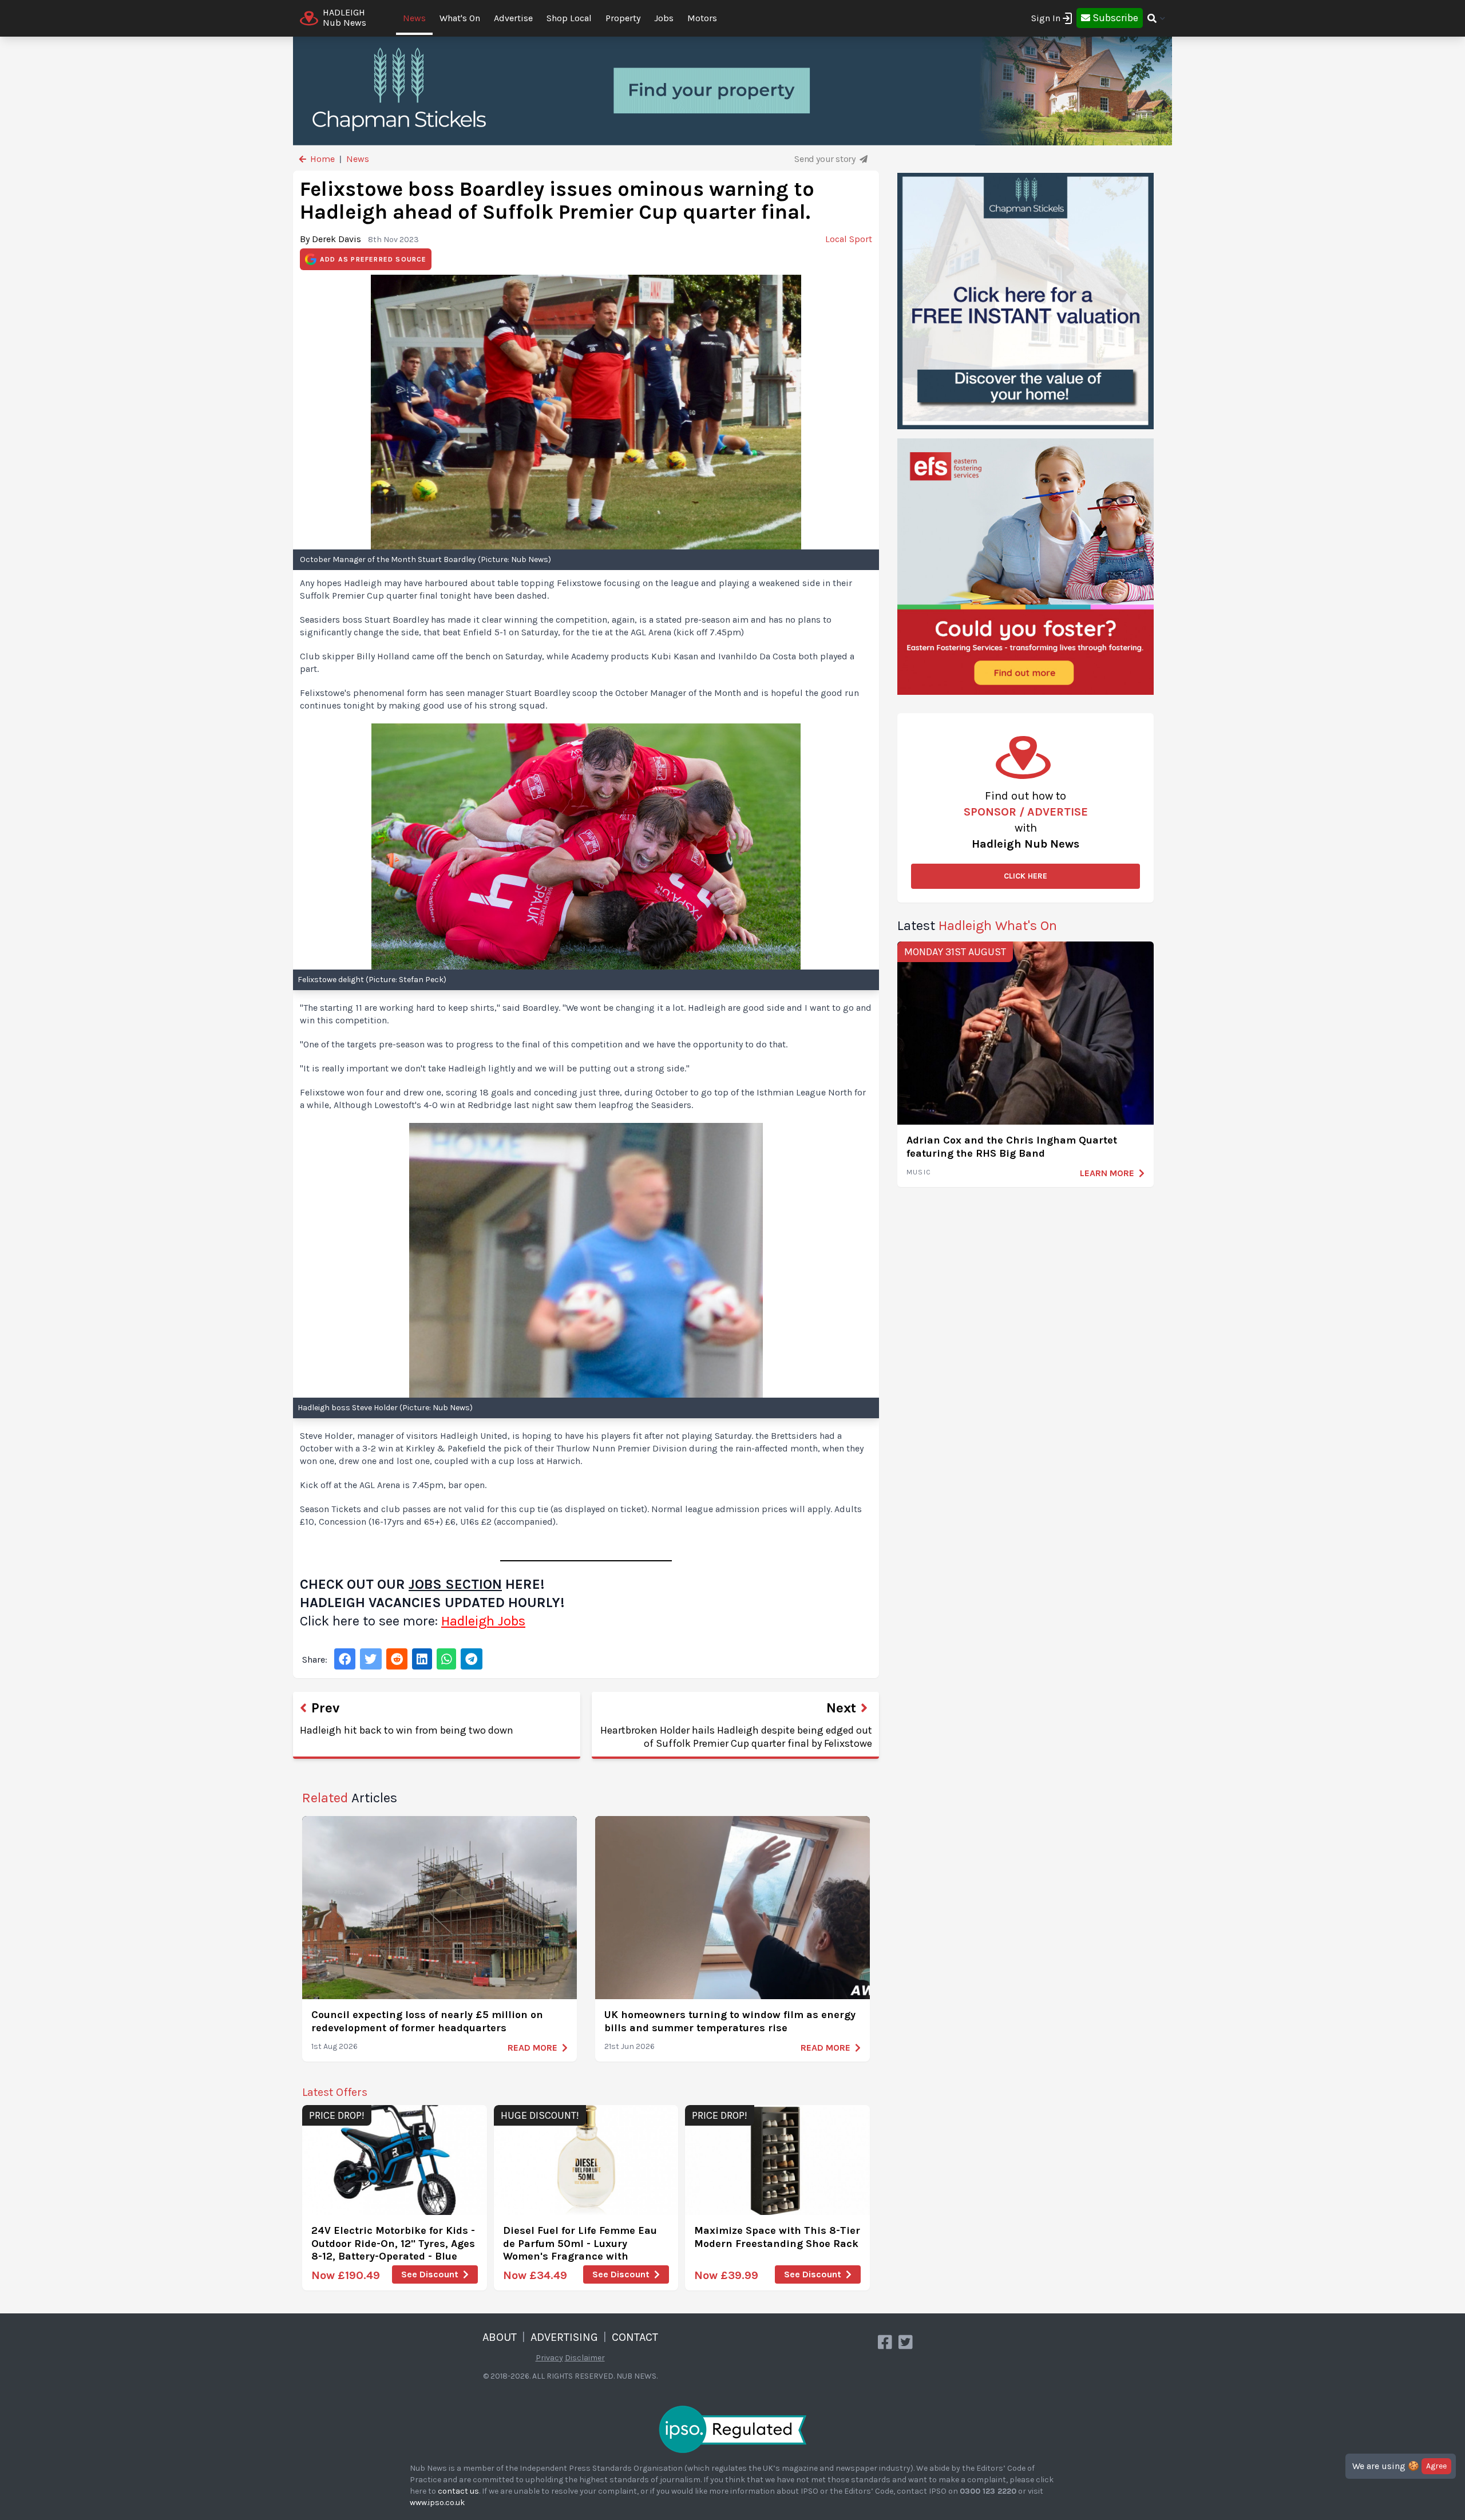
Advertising (564, 2337)
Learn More (1107, 1173)
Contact (635, 2337)
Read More (532, 2048)
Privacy (549, 2358)
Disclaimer (585, 2358)
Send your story (826, 159)
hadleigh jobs (483, 1621)
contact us (458, 2491)
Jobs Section (455, 1584)
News (414, 18)
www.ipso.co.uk (437, 2503)
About (500, 2337)
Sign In (1046, 18)
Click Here (1025, 876)
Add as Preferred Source (373, 259)
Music (919, 1172)
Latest (977, 925)
